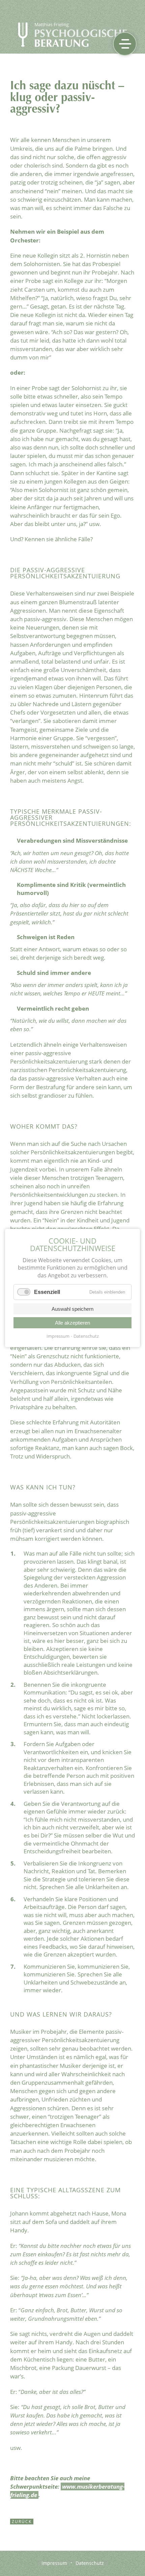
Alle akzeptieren (72, 1323)
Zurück (22, 2522)
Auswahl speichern (72, 1309)
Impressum (58, 1336)
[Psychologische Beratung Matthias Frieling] (73, 45)
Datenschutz (86, 1336)
